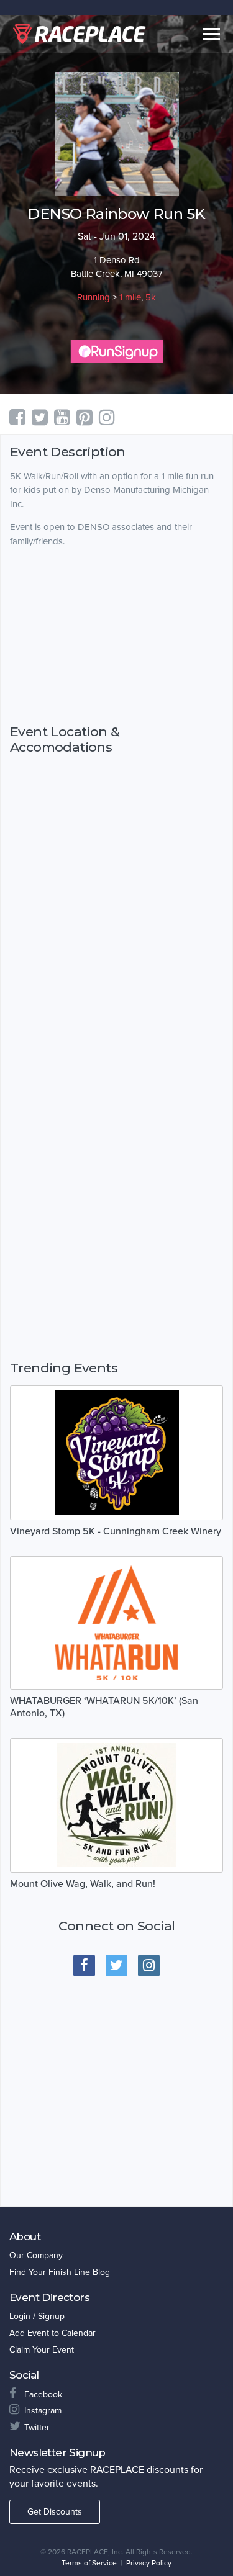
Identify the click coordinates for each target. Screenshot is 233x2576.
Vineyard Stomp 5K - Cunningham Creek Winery (116, 1531)
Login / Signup (37, 2316)
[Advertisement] (116, 636)
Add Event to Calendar (53, 2333)
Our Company (36, 2255)
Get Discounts (55, 2512)
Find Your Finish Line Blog (60, 2272)
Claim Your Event (42, 2350)
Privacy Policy (149, 2563)
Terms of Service (89, 2563)
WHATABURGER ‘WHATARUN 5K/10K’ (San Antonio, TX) (104, 1707)
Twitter (37, 2427)
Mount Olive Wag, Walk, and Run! (83, 1884)
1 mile (130, 297)
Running (94, 297)
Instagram (43, 2411)
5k (151, 297)
